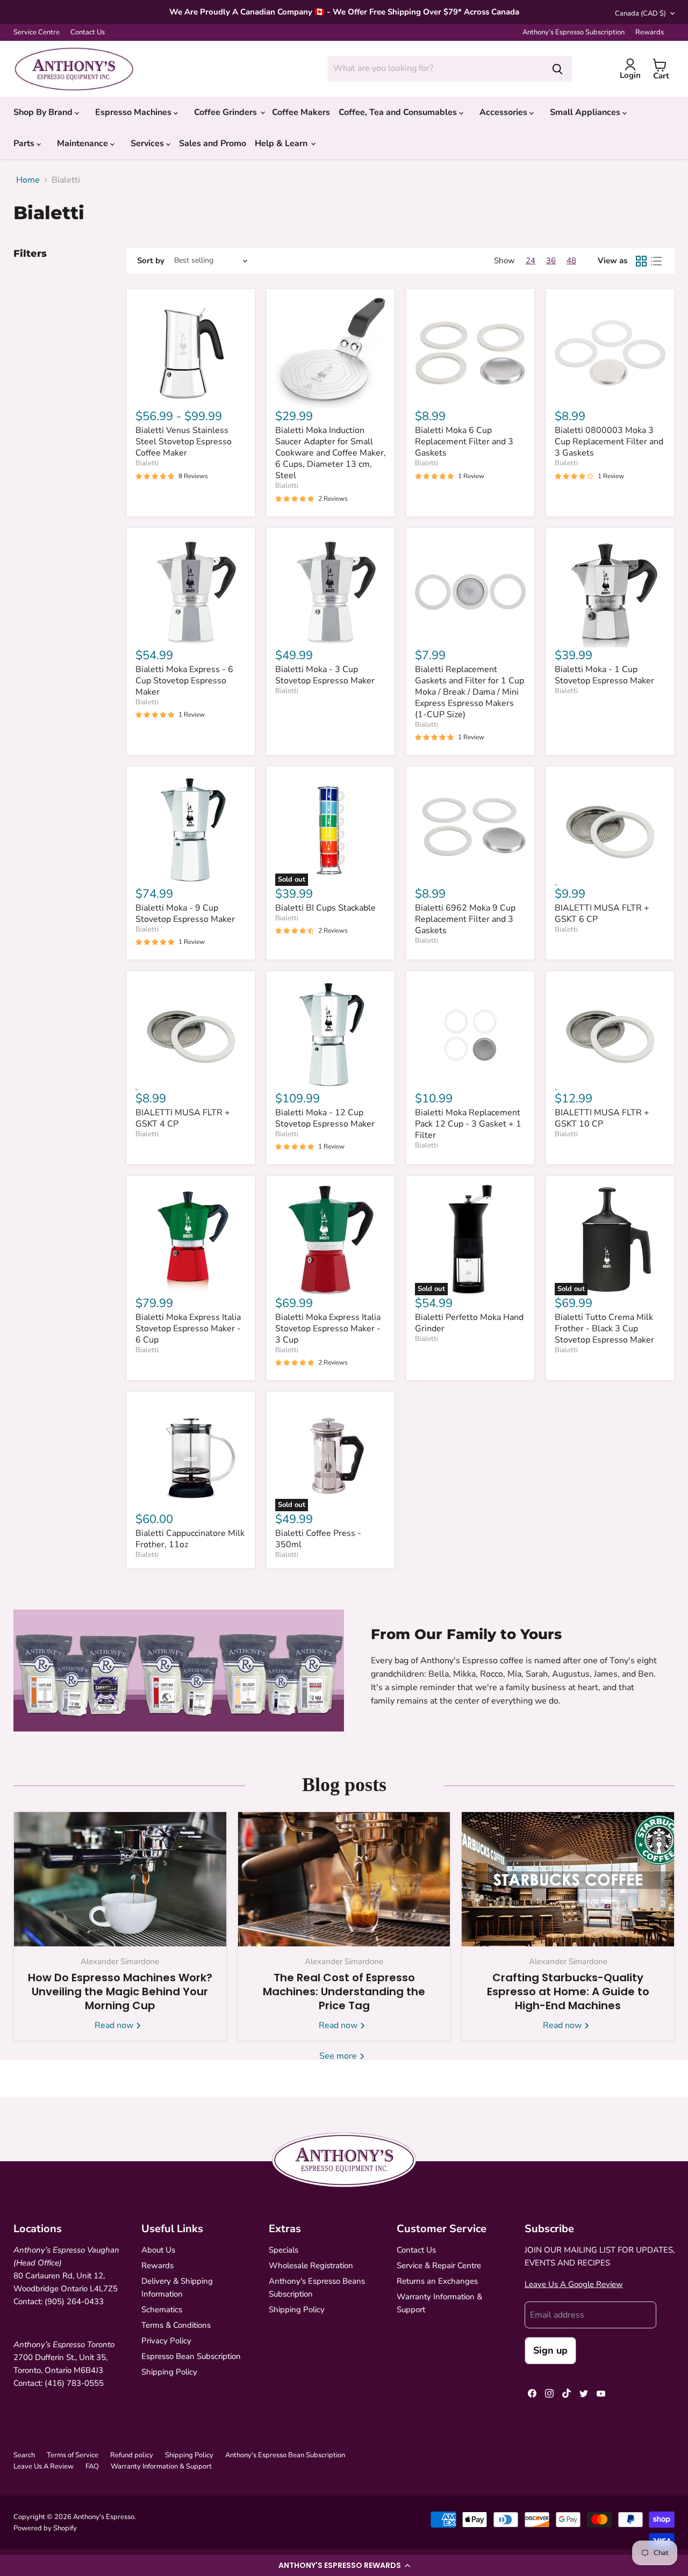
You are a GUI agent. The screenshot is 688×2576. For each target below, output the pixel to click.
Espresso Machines (134, 112)
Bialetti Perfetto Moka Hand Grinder (469, 1323)
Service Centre (37, 33)
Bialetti (147, 463)
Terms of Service (73, 2455)
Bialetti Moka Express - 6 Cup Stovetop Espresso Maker (184, 681)
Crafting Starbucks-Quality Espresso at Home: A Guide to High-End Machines (568, 1991)
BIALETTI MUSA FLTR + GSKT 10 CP (602, 1118)
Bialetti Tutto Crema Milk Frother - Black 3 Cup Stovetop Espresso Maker (604, 1329)
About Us (158, 2250)
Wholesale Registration (311, 2265)
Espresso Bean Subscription (191, 2356)
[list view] (656, 261)
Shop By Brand (44, 112)
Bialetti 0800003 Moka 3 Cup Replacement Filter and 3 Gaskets (609, 442)
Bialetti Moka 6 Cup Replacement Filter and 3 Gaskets (464, 442)
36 (551, 261)
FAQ (92, 2466)
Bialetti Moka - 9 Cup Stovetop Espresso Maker (185, 914)
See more (339, 2056)
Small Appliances (586, 112)
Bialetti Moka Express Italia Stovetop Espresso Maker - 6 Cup (188, 1329)
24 (531, 261)
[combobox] (435, 68)
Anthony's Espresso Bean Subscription (285, 2455)
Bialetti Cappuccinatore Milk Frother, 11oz (190, 1539)
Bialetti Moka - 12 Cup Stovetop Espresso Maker (325, 1118)
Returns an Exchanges (437, 2281)
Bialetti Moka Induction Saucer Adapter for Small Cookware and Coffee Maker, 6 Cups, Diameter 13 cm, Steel (331, 453)
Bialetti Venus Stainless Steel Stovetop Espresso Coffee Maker (184, 442)
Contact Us (88, 33)
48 (571, 261)
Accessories (504, 112)
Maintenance (84, 143)
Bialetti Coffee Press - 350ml (318, 1539)
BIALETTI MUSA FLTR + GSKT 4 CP (183, 1118)
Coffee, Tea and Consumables (399, 112)
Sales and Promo (213, 143)
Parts (25, 143)
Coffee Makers (301, 112)
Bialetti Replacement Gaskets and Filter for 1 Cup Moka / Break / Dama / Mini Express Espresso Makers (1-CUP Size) (470, 692)
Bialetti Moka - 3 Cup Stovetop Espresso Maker (325, 675)
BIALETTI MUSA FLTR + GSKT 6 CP (602, 914)
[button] (344, 2565)
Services (148, 143)
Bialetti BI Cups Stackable (325, 908)
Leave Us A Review (44, 2466)
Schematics (162, 2310)
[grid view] (641, 261)
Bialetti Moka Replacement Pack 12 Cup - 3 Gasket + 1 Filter (468, 1124)
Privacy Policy (166, 2341)
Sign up (550, 2350)
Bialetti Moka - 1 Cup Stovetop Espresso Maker (604, 675)
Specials (284, 2250)
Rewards (650, 33)
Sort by (151, 261)
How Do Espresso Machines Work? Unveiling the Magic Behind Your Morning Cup (120, 1991)
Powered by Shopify (45, 2528)
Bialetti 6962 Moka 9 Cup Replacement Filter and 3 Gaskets (465, 919)
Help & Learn (282, 143)
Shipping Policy (169, 2372)
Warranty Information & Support (161, 2466)
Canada (640, 13)
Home (28, 180)
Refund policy (132, 2455)
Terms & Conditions (176, 2325)
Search (24, 2455)
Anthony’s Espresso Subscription (574, 33)
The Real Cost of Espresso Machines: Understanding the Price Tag (344, 1991)
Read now (115, 2025)
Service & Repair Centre (439, 2265)
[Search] (557, 68)
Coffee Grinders (227, 112)
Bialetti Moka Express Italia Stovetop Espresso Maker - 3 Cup (328, 1329)
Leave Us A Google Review (574, 2284)
